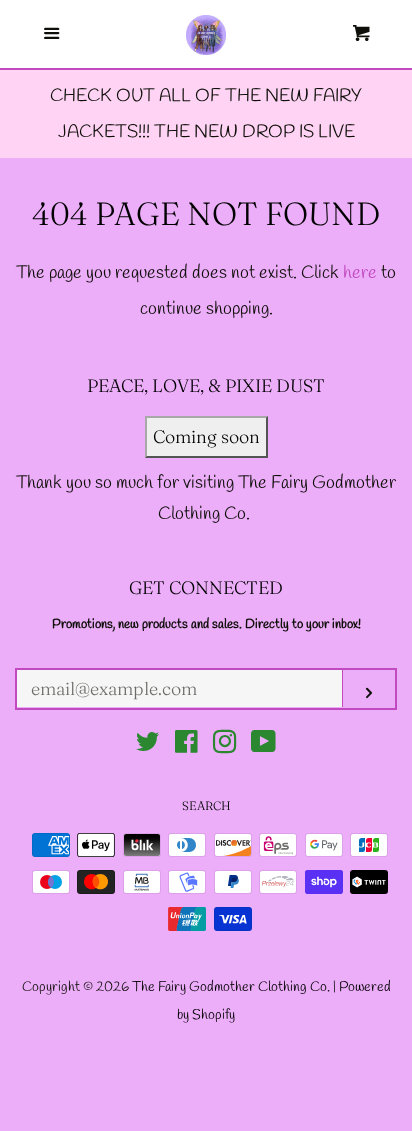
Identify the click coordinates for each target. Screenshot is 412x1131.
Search (206, 805)
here (360, 273)
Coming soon (206, 436)
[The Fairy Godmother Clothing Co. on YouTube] (263, 746)
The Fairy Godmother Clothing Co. (232, 987)
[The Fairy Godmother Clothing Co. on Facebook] (186, 746)
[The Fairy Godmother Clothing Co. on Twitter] (148, 746)
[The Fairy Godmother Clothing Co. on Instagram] (225, 746)
